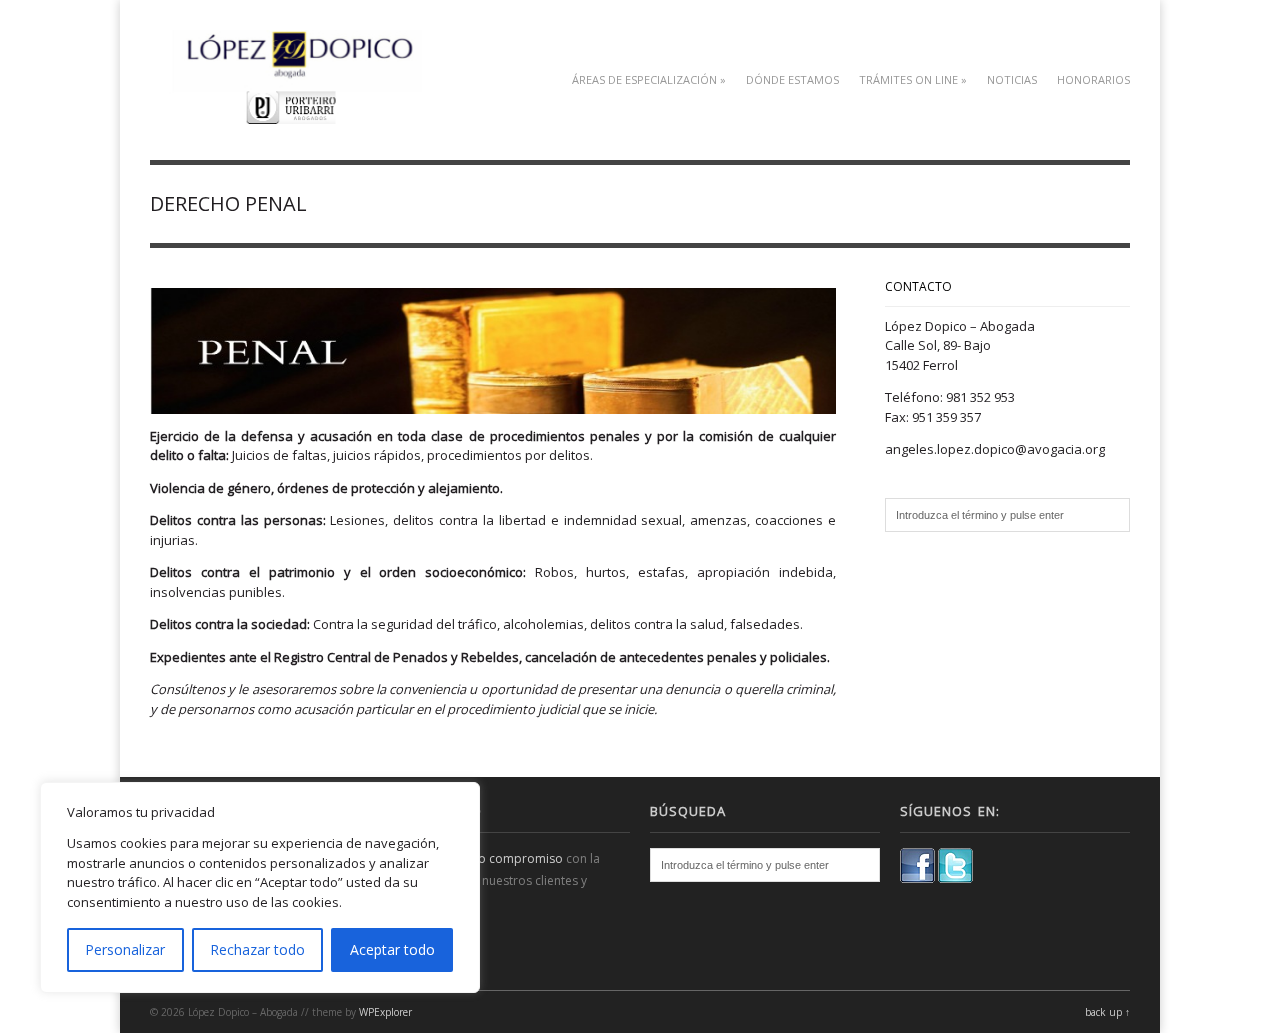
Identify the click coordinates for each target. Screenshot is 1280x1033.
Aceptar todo (392, 949)
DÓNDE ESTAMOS (792, 79)
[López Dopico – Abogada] (297, 111)
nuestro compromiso (502, 858)
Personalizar (125, 949)
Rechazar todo (257, 949)
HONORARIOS (1093, 79)
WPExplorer (385, 1012)
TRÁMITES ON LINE (913, 79)
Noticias (1012, 79)
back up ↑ (1107, 1012)
